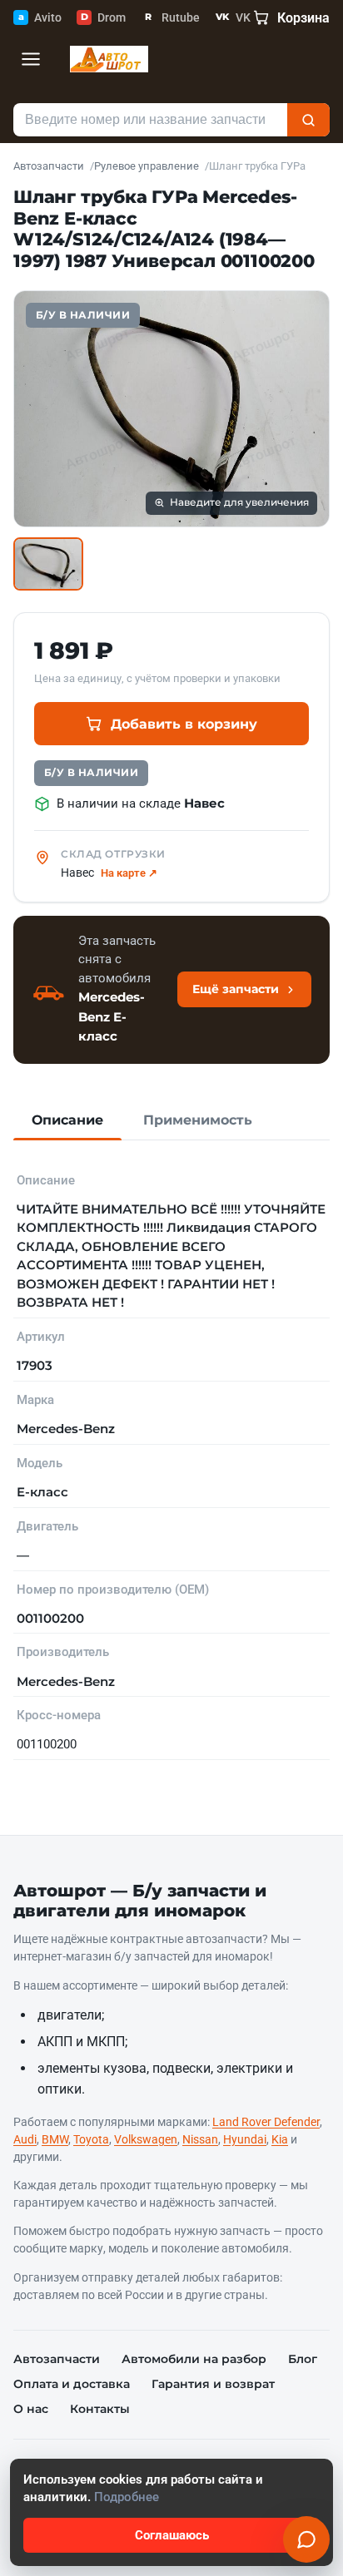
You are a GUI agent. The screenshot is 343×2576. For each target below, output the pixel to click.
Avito (40, 17)
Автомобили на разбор (194, 2359)
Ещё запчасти (236, 989)
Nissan (200, 2139)
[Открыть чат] (306, 2539)
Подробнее (127, 2497)
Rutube (172, 17)
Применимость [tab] (198, 1120)
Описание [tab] (67, 1120)
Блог (303, 2359)
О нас (31, 2409)
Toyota (91, 2139)
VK (233, 17)
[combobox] (150, 120)
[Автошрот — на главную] (109, 59)
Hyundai (245, 2139)
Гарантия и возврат (213, 2384)
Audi (25, 2139)
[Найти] (308, 120)
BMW (55, 2139)
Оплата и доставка (72, 2384)
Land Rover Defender (266, 2122)
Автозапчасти (49, 166)
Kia (280, 2139)
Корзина (303, 18)
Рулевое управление (147, 166)
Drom (103, 17)
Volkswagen (146, 2139)
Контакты (100, 2409)
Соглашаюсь (172, 2535)
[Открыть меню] (31, 59)
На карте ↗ (129, 873)
